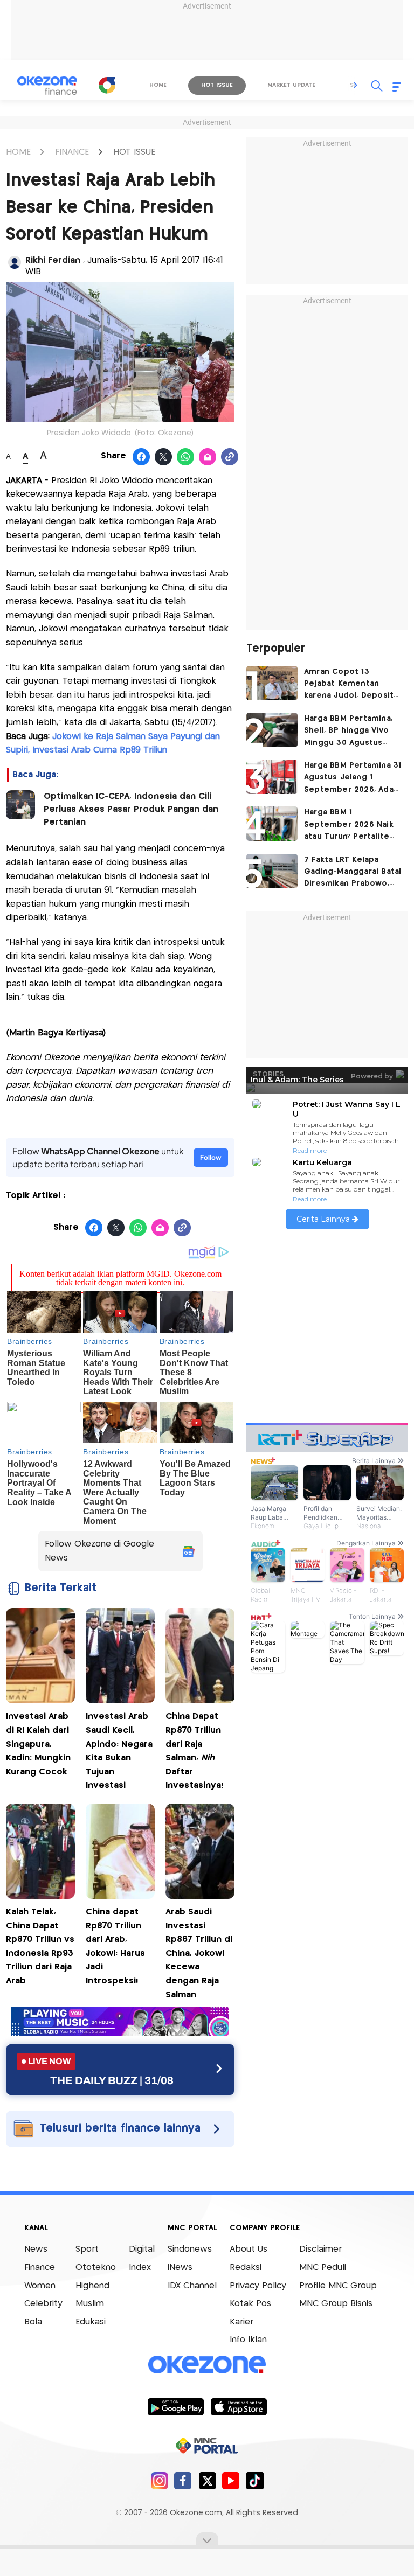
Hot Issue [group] (217, 85)
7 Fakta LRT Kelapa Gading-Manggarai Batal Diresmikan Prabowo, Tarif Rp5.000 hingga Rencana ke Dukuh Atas (353, 873)
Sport (87, 2249)
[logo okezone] (207, 2365)
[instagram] (159, 2480)
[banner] (120, 2033)
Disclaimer (320, 2249)
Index (140, 2268)
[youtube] (231, 2480)
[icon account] (15, 262)
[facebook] (183, 2480)
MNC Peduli (323, 2268)
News (36, 2249)
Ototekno (96, 2268)
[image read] (20, 805)
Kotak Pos (250, 2304)
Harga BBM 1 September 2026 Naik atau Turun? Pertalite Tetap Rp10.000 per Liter (349, 826)
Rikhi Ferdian (54, 260)
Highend (92, 2286)
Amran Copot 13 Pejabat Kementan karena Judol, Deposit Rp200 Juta (349, 685)
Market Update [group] (291, 85)
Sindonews (190, 2249)
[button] (356, 85)
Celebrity (43, 2304)
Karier (241, 2322)
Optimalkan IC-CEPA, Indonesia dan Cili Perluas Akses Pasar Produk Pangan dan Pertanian (131, 809)
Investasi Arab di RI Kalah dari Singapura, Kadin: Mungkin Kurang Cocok (38, 1744)
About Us (249, 2249)
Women (40, 2286)
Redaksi (246, 2268)
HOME (18, 152)
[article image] (272, 683)
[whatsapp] (186, 457)
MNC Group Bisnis (336, 2304)
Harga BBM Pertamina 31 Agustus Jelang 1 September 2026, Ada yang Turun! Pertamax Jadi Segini (353, 779)
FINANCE (72, 152)
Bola (33, 2322)
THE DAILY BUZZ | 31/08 (112, 2080)
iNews (180, 2268)
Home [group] (158, 85)
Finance (40, 2268)
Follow (211, 1157)
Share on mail (208, 457)
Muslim (90, 2304)
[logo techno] (47, 86)
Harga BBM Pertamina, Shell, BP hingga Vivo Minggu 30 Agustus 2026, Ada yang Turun (348, 732)
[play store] (175, 2406)
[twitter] (207, 2480)
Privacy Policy (258, 2286)
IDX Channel (192, 2286)
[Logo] (107, 85)
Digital (142, 2249)
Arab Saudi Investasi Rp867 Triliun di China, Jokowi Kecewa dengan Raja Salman (199, 1954)
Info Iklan (248, 2340)
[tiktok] (255, 2480)
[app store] (239, 2406)
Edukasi (91, 2322)
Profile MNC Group (338, 2286)
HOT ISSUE (134, 152)
